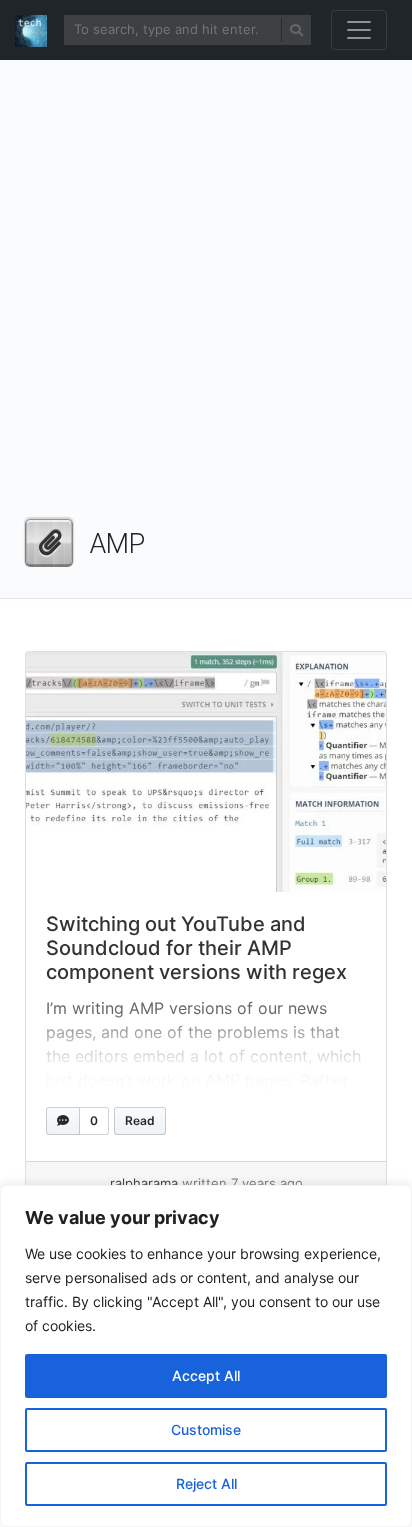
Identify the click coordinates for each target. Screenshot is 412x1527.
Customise (206, 1429)
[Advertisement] (206, 296)
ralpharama (144, 1183)
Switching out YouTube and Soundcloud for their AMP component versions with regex (196, 948)
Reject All (206, 1483)
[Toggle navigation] (359, 30)
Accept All (206, 1375)
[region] (206, 1356)
